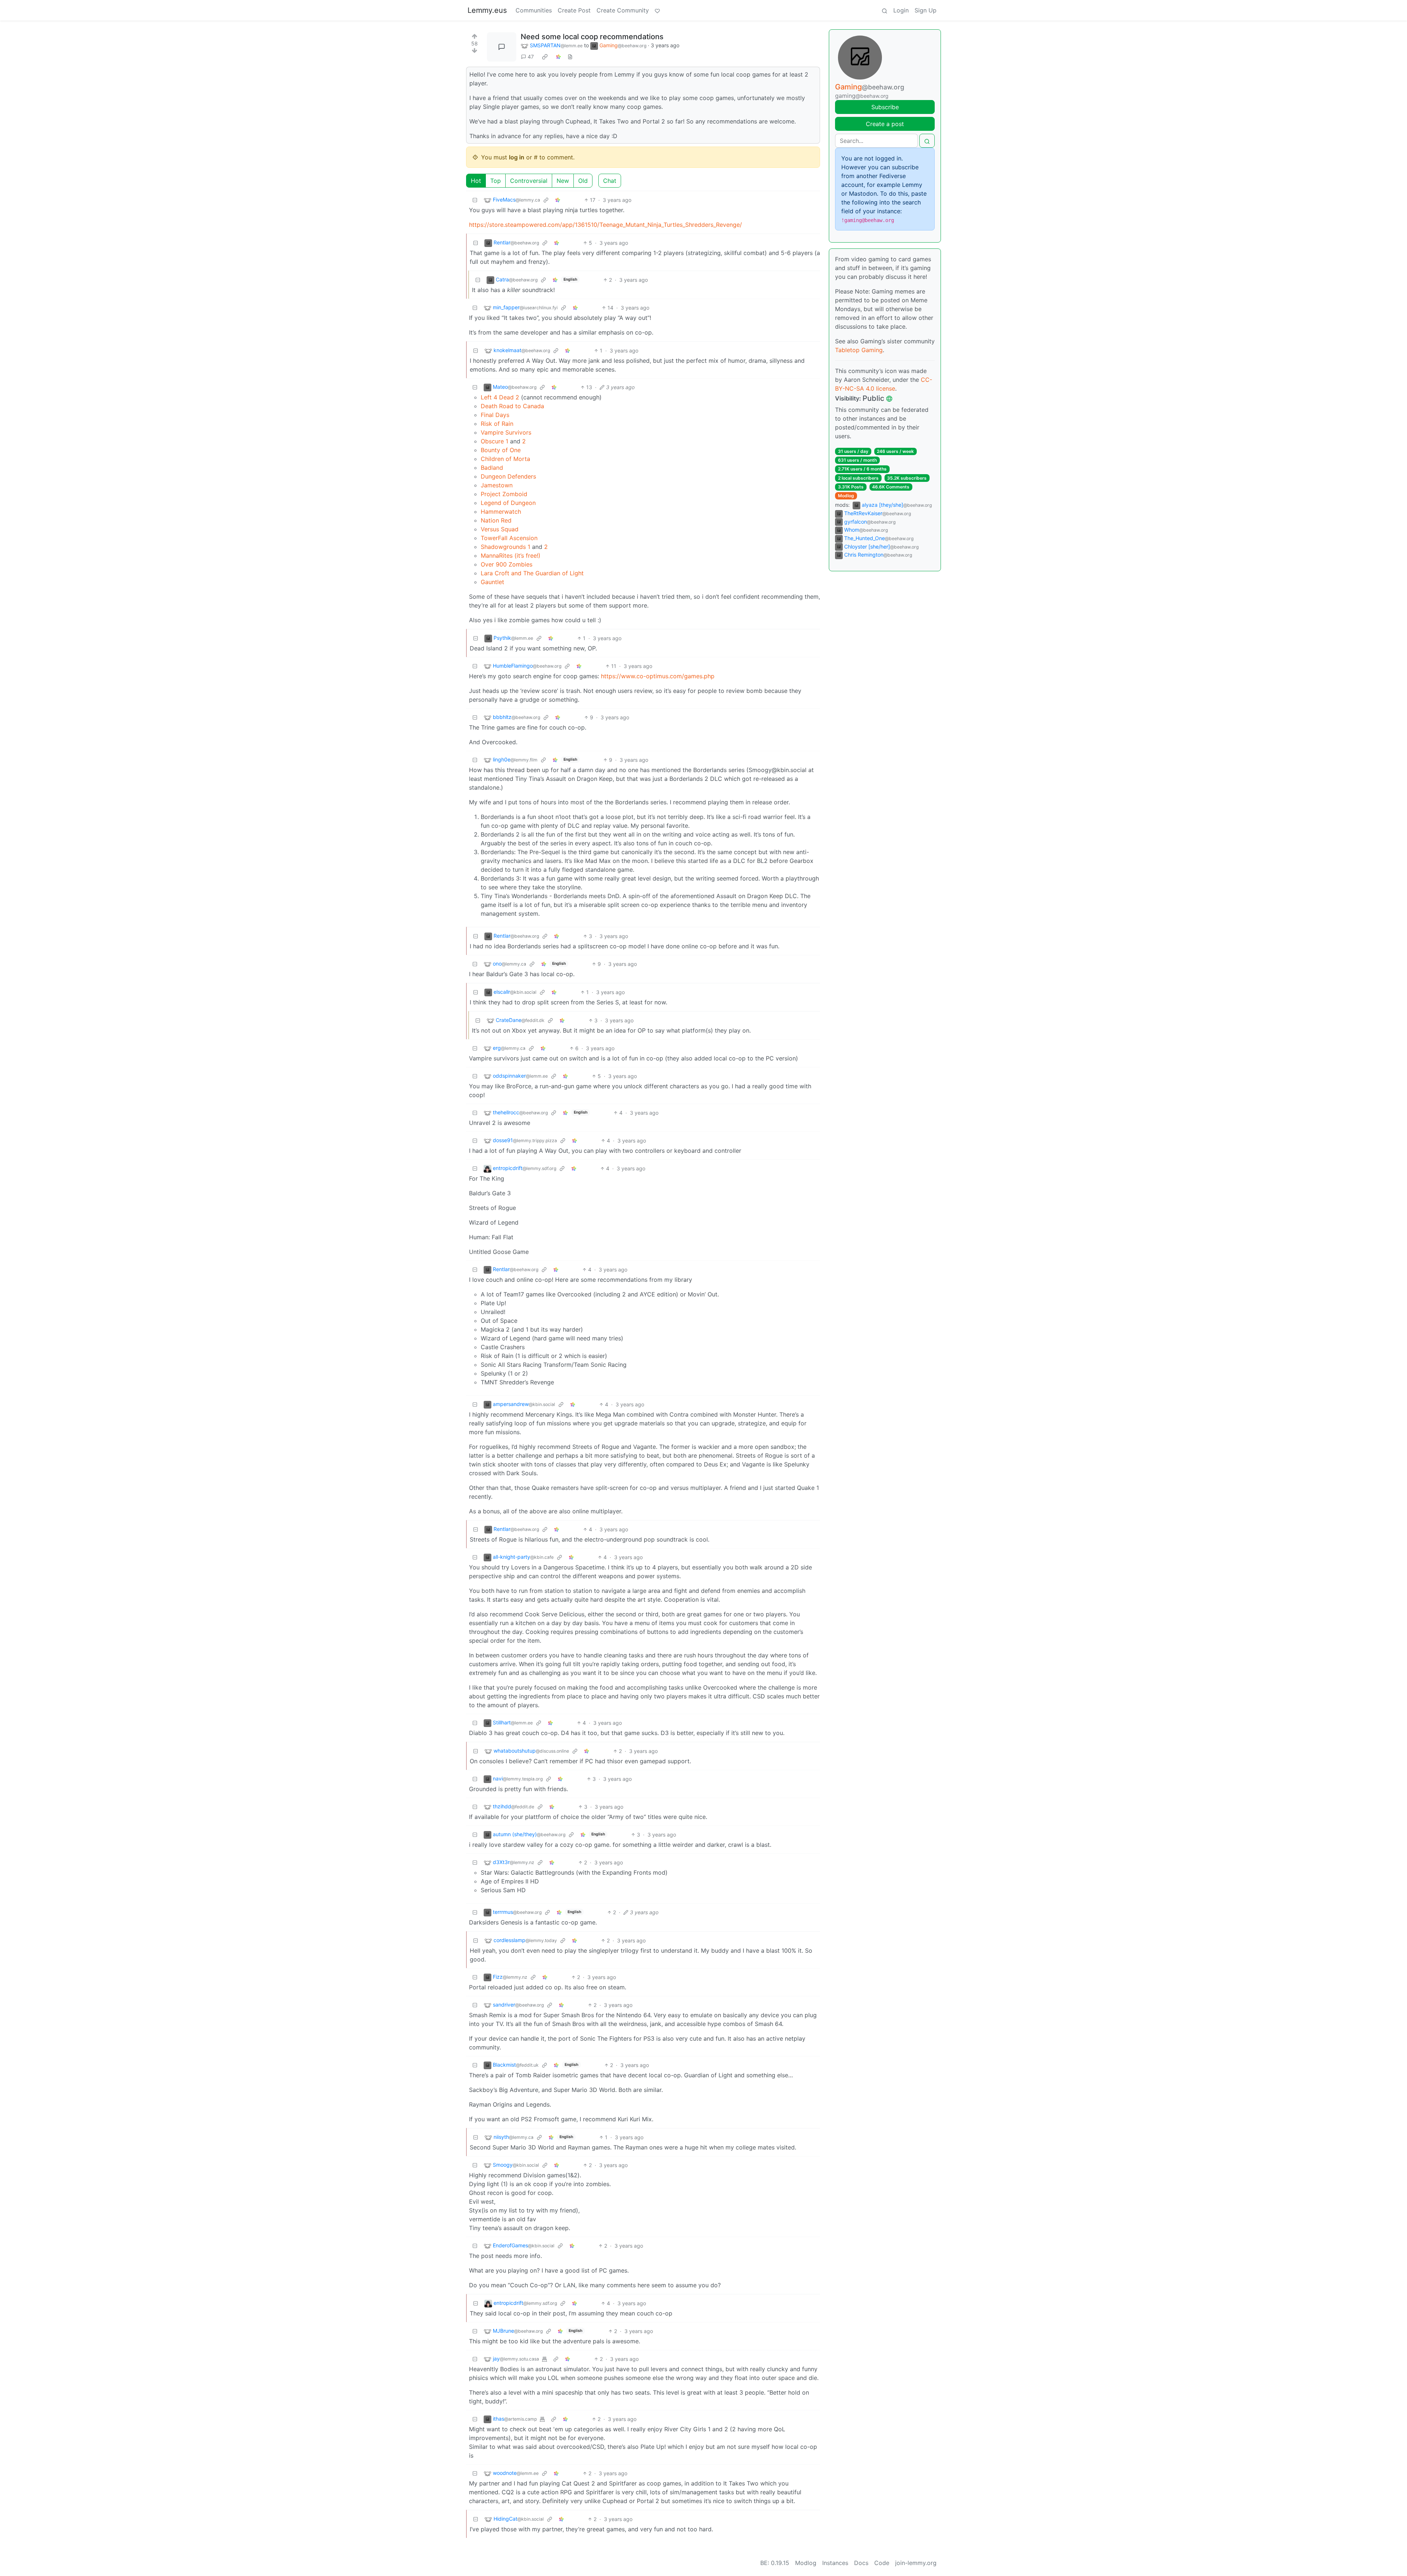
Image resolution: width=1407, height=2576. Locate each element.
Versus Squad (500, 529)
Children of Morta (505, 459)
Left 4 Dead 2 (500, 397)
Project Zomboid (504, 494)
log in (517, 157)
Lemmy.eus (487, 10)
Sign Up (926, 10)
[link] (545, 57)
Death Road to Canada (512, 406)
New (563, 181)
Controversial (529, 181)
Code (882, 2563)
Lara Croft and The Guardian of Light (532, 573)
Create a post (885, 124)
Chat (610, 181)
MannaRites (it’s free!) (511, 556)
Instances (835, 2563)
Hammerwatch (501, 512)
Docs (861, 2563)
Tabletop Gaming (859, 350)
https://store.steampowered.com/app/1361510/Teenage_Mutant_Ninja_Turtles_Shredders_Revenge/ (605, 225)
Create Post (574, 10)
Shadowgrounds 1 (505, 547)
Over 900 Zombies (507, 564)
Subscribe (885, 107)
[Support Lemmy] (657, 10)
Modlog (846, 496)
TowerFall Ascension (509, 538)
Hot (476, 181)
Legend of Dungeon (508, 503)
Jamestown (497, 485)
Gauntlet (492, 582)
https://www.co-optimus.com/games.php (658, 676)
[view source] (570, 57)
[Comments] (502, 47)
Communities (534, 10)
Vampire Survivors (506, 432)
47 (531, 57)
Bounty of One (501, 450)
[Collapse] (475, 200)
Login (901, 10)
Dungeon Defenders (508, 476)
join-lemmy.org (916, 2563)
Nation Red (496, 520)
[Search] (885, 10)
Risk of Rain (497, 424)
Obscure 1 (494, 441)
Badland (492, 468)
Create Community (623, 10)
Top (496, 181)
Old (583, 181)
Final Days (495, 415)
